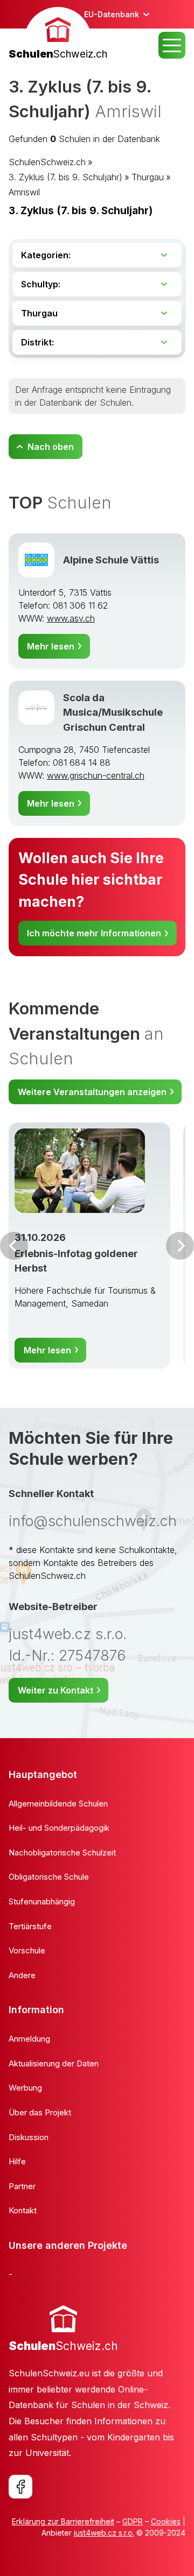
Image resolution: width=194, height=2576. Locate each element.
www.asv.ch (71, 618)
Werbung (25, 2088)
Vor (14, 1246)
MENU (172, 45)
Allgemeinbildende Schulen (58, 1804)
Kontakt (23, 2210)
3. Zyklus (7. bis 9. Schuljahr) (65, 177)
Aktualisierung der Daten (54, 2063)
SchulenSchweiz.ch (47, 162)
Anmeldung (29, 2039)
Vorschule (27, 1950)
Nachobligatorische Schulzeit (62, 1852)
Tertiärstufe (30, 1926)
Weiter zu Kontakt (56, 1690)
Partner (22, 2186)
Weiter (180, 1246)
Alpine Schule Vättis (111, 560)
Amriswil (24, 192)
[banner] (58, 35)
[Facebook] (20, 2487)
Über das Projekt (40, 2112)
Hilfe (17, 2161)
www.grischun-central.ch (96, 775)
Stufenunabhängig (42, 1901)
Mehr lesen (51, 646)
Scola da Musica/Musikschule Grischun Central (113, 712)
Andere (22, 1975)
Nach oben (51, 447)
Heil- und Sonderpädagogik (59, 1828)
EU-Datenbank (112, 14)
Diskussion (29, 2137)
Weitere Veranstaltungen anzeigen (92, 1092)
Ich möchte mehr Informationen (94, 933)
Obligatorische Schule (49, 1877)
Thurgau (148, 177)
